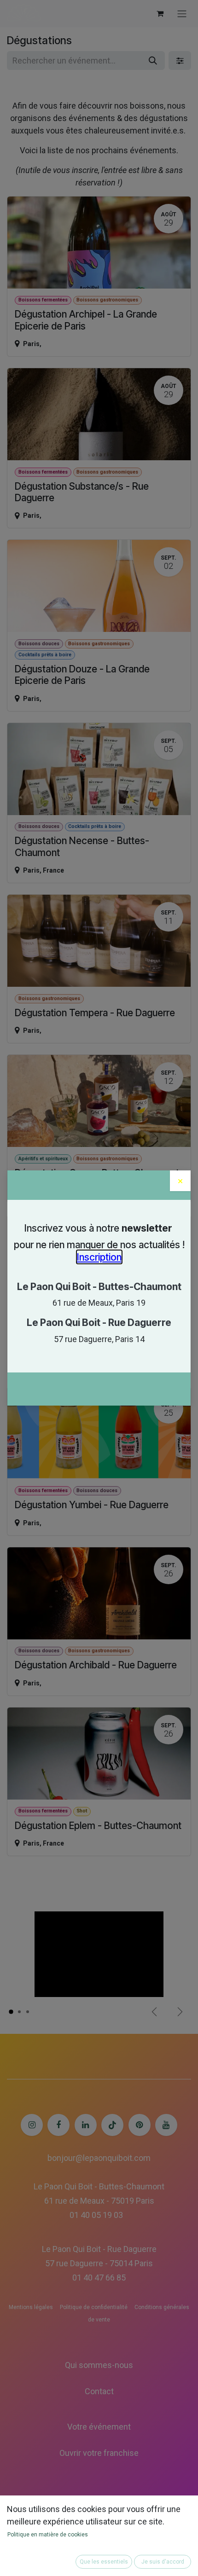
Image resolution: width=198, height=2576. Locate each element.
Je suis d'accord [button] (163, 2562)
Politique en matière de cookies (48, 2535)
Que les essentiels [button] (104, 2562)
